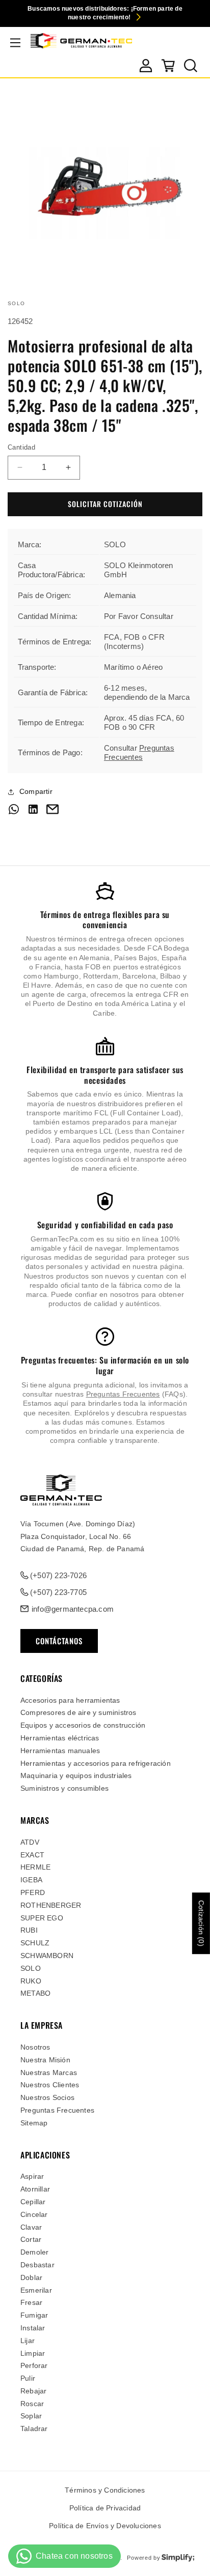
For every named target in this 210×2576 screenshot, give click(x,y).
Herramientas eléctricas (60, 1738)
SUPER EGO (42, 1918)
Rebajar (33, 2391)
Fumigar (34, 2315)
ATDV (30, 1842)
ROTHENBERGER (51, 1905)
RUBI (29, 1930)
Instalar (33, 2328)
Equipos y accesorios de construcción (83, 1725)
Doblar (31, 2277)
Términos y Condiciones (105, 2490)
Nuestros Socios (47, 2097)
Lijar (28, 2341)
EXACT (32, 1855)
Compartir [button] (36, 791)
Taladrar (34, 2429)
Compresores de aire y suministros (78, 1712)
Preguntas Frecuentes (139, 752)
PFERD (33, 1892)
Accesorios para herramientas (70, 1700)
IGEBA (31, 1880)
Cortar (31, 2239)
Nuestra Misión (45, 2060)
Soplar (31, 2416)
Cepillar (33, 2202)
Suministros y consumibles (64, 1788)
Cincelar (34, 2214)
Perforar (34, 2365)
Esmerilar (36, 2290)
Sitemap (34, 2123)
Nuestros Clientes (50, 2085)
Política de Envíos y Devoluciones (105, 2526)
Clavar (31, 2227)
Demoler (34, 2252)
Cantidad (21, 447)
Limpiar (33, 2353)
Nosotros (35, 2047)
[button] (15, 43)
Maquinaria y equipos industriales (76, 1775)
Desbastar (37, 2265)
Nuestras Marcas (49, 2072)
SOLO (31, 1968)
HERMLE (35, 1867)
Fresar (31, 2302)
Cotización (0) (201, 1923)
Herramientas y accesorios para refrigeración (96, 1763)
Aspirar (32, 2176)
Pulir (28, 2378)
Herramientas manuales (60, 1751)
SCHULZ (35, 1943)
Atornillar (35, 2189)
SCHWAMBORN (47, 1956)
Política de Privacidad (105, 2508)
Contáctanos (59, 1641)
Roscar (32, 2404)
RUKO (31, 1981)
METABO (35, 1993)
